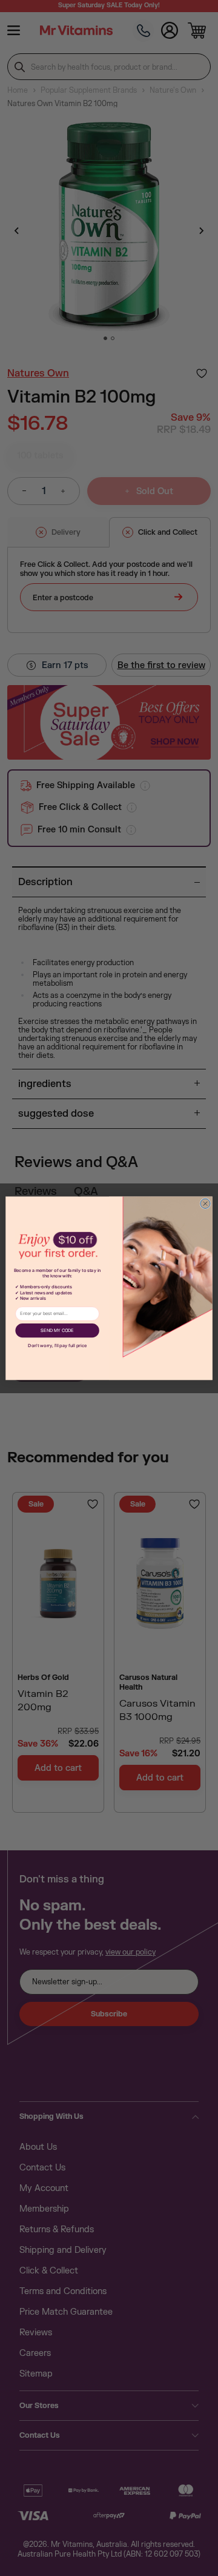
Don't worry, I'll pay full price (57, 1346)
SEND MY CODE (57, 1330)
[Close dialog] (205, 1203)
